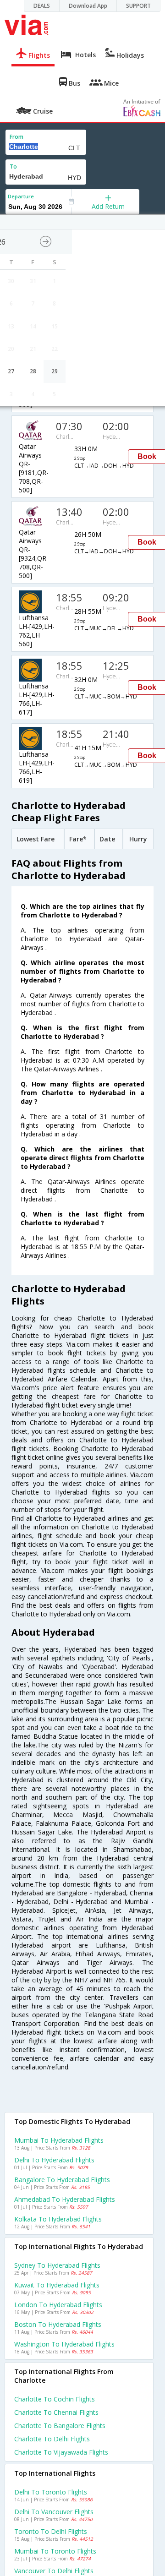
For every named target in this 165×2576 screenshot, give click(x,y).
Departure (21, 196)
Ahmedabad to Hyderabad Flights (65, 2199)
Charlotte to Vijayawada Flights (61, 2452)
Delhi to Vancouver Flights (54, 2512)
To (13, 166)
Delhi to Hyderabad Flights (54, 2160)
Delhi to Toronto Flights (51, 2492)
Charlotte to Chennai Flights (56, 2412)
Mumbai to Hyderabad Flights (59, 2140)
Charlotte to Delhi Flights (52, 2439)
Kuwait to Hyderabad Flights (57, 2285)
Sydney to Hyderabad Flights (57, 2265)
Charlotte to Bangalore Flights (60, 2426)
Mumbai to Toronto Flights (55, 2551)
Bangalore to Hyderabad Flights (62, 2180)
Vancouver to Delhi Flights (54, 2571)
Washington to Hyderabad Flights (64, 2344)
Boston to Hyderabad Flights (58, 2324)
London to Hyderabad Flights (58, 2305)
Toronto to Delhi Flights (51, 2531)
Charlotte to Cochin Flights (55, 2399)
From (16, 137)
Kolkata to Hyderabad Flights (58, 2219)
